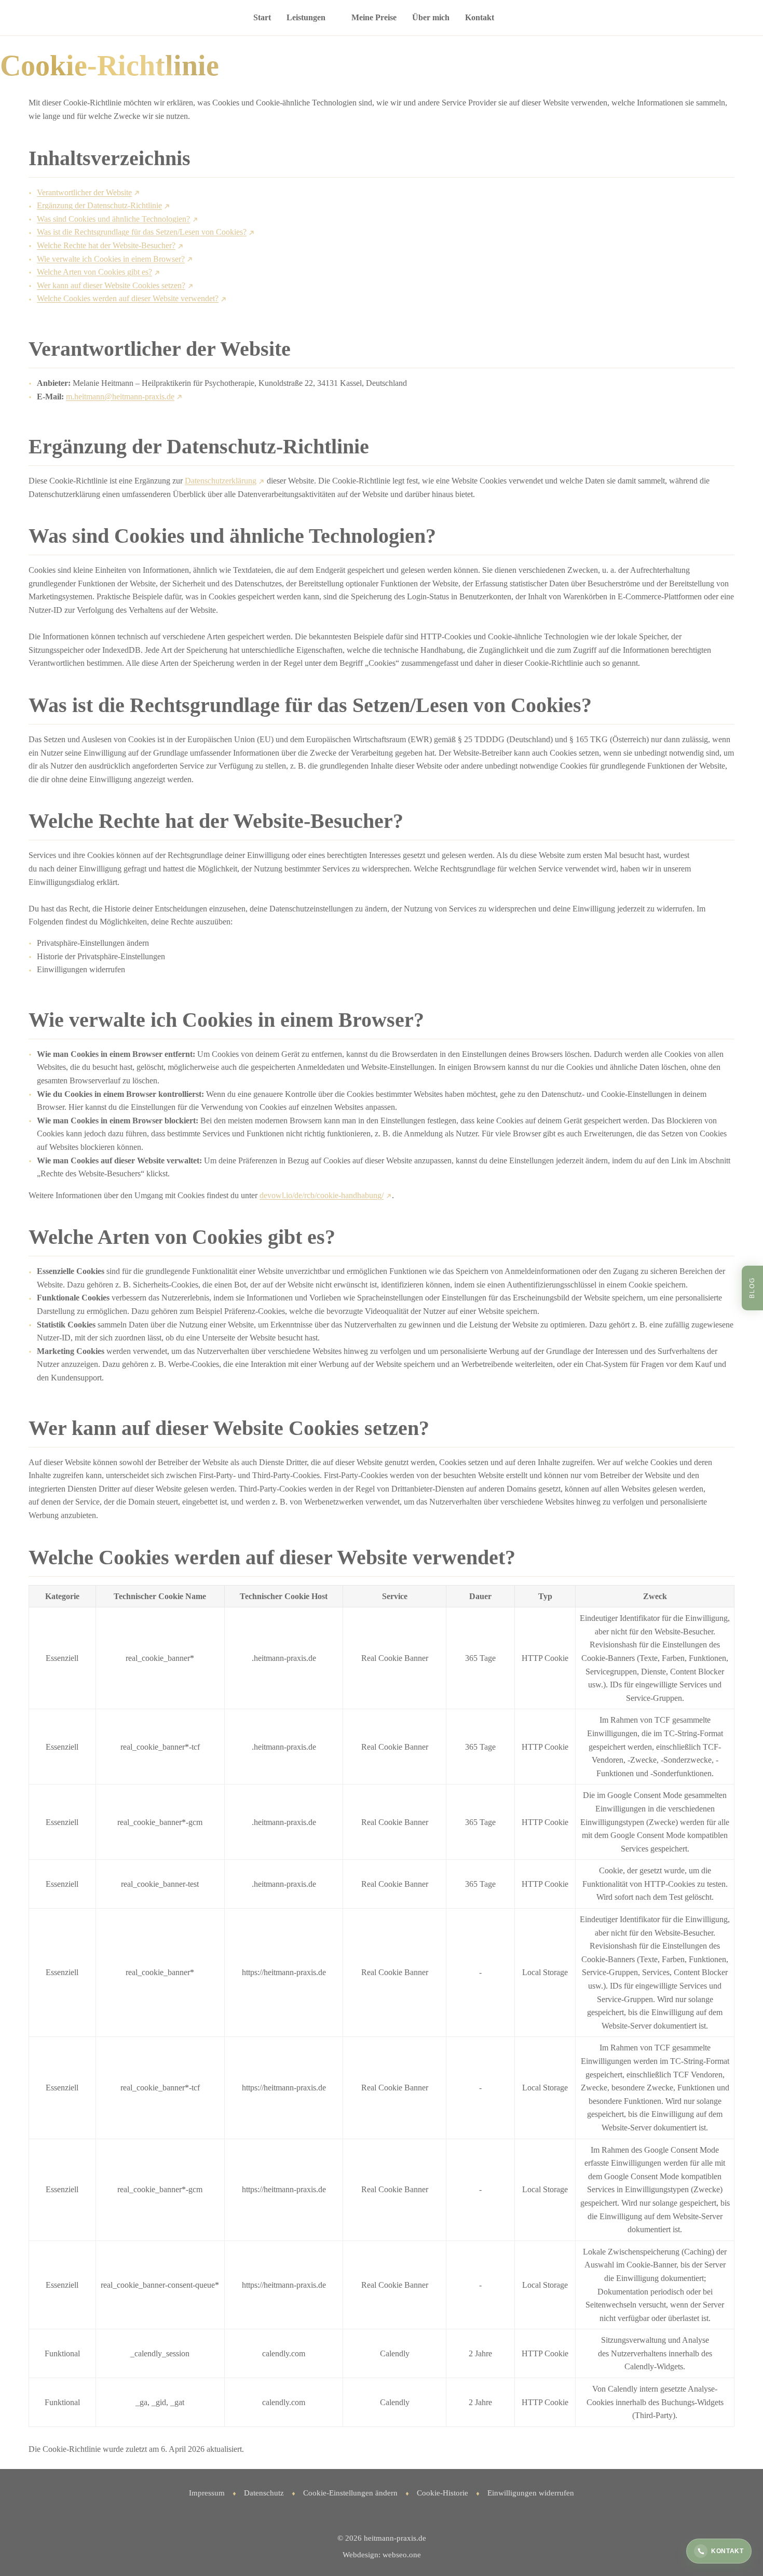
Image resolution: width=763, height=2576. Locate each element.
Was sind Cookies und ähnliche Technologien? (113, 219)
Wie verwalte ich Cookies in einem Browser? (111, 259)
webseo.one (402, 2555)
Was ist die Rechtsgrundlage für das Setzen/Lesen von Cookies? (142, 232)
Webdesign (360, 2555)
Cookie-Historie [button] (442, 2493)
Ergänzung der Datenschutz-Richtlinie (99, 205)
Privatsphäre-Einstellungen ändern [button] (93, 943)
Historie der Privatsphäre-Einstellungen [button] (101, 956)
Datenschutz (264, 2493)
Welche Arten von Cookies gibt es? (94, 272)
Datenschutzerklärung (221, 481)
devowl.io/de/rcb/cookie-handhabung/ (322, 1195)
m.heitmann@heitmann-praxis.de (120, 397)
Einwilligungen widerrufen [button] (81, 969)
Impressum (207, 2493)
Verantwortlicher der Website (84, 192)
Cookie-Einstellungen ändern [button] (350, 2493)
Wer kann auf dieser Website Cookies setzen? (111, 285)
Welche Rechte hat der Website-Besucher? (106, 245)
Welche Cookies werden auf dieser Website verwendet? (128, 298)
